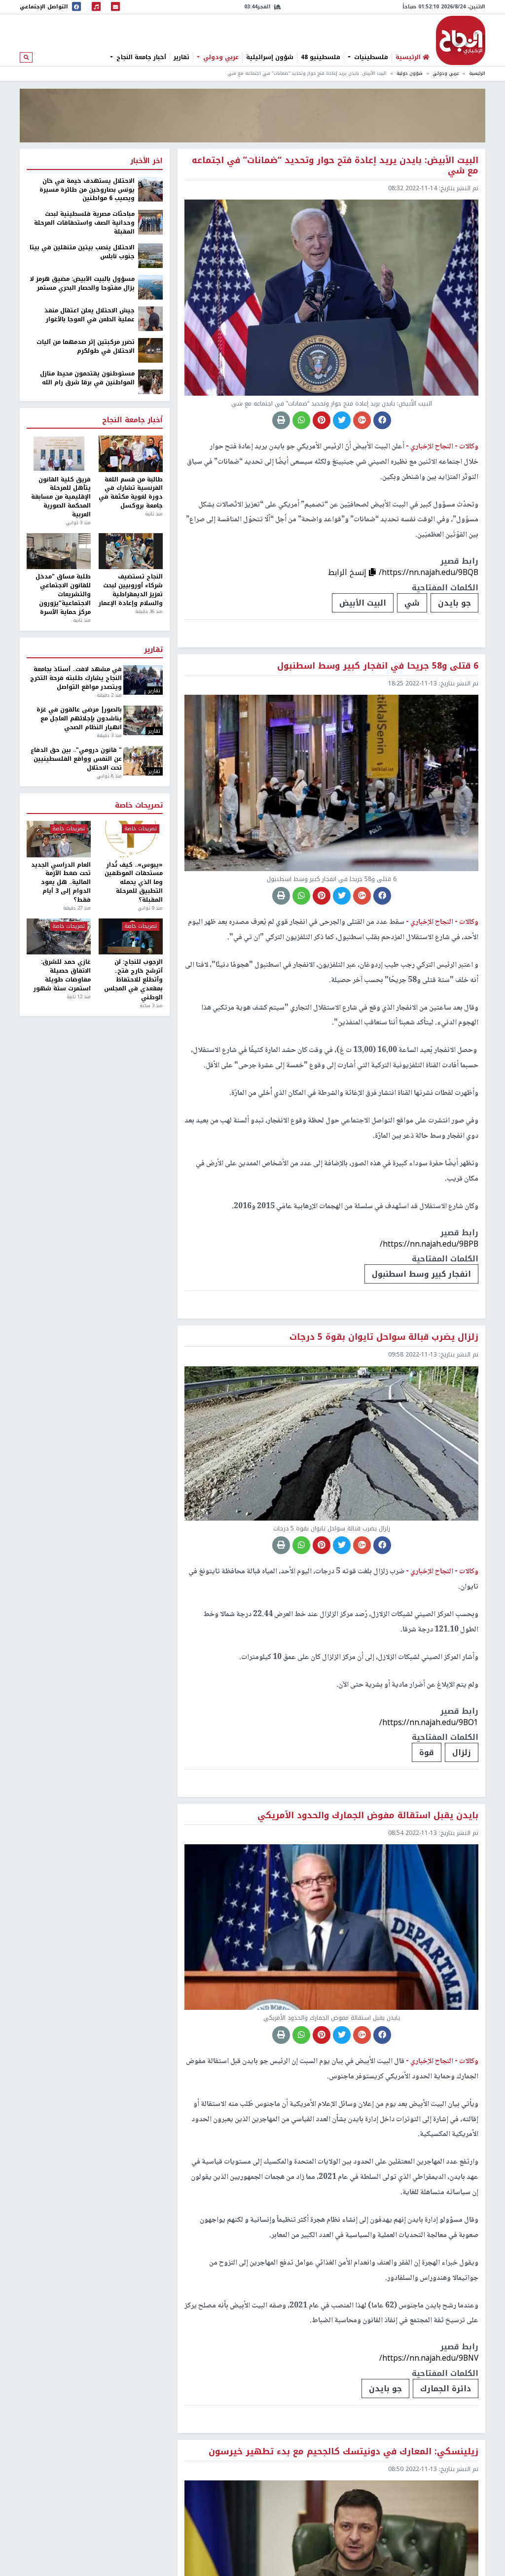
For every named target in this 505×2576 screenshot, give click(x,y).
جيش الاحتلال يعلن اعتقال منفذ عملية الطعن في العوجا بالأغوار (90, 315)
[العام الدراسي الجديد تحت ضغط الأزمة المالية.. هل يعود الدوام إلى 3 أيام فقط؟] (59, 839)
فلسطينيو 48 (321, 57)
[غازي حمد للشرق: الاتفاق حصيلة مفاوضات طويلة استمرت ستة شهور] (59, 936)
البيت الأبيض (363, 603)
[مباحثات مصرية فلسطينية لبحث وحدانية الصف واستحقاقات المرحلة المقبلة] (150, 222)
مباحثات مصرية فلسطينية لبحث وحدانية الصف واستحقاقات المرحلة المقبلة (84, 223)
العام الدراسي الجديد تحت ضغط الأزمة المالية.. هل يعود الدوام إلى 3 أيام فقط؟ (61, 883)
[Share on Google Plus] (362, 420)
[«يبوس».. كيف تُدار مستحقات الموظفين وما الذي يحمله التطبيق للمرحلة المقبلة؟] (131, 839)
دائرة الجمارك (446, 2389)
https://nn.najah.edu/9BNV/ (429, 2358)
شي (412, 603)
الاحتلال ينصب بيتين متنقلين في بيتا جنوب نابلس (82, 252)
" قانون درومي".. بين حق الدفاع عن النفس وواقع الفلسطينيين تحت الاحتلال (76, 759)
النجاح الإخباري (461, 40)
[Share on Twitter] (342, 420)
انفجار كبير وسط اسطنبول (421, 1274)
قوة (427, 1752)
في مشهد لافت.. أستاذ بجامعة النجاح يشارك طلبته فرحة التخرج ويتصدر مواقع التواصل (76, 678)
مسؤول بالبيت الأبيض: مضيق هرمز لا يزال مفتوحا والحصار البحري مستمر (82, 284)
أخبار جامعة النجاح (140, 57)
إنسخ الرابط (348, 572)
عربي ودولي (220, 57)
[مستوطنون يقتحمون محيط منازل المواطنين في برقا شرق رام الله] (150, 381)
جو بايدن (454, 603)
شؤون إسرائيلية (270, 57)
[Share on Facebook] (382, 420)
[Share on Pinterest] (322, 420)
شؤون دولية (410, 73)
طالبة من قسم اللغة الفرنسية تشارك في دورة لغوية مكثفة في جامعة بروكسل (131, 493)
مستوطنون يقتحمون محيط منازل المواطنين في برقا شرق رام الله (87, 378)
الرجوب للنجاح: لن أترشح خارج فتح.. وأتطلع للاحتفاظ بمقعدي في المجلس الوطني (133, 980)
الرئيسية (477, 73)
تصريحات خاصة (139, 806)
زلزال (462, 1752)
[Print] (281, 420)
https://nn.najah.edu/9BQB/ (429, 572)
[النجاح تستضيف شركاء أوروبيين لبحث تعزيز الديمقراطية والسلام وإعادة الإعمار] (131, 551)
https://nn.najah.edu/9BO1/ (429, 1722)
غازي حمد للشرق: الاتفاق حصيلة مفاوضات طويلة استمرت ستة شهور (62, 975)
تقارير (181, 57)
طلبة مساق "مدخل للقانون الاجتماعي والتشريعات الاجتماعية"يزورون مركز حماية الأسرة (63, 594)
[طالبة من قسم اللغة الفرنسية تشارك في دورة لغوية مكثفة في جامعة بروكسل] (131, 454)
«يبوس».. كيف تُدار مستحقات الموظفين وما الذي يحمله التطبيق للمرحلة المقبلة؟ (134, 883)
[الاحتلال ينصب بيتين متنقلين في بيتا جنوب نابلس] (150, 255)
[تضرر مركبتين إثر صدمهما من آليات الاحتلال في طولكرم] (150, 350)
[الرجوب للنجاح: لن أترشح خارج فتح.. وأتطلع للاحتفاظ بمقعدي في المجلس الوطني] (131, 936)
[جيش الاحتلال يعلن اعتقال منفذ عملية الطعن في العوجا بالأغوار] (150, 318)
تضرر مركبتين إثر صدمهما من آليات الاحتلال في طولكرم (86, 347)
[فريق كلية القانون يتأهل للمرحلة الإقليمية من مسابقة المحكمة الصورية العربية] (59, 454)
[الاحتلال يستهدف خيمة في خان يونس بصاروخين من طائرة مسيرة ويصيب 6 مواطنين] (150, 189)
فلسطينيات (370, 57)
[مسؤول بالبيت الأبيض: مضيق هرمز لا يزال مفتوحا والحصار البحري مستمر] (150, 287)
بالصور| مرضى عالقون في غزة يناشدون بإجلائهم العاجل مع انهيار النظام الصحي (79, 719)
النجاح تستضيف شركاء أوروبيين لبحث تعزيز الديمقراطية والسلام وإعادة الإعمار (131, 590)
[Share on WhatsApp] (301, 420)
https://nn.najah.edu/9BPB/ (429, 1244)
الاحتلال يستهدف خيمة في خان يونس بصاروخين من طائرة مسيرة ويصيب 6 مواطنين (87, 190)
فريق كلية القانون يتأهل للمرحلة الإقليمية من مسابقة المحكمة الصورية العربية (61, 497)
